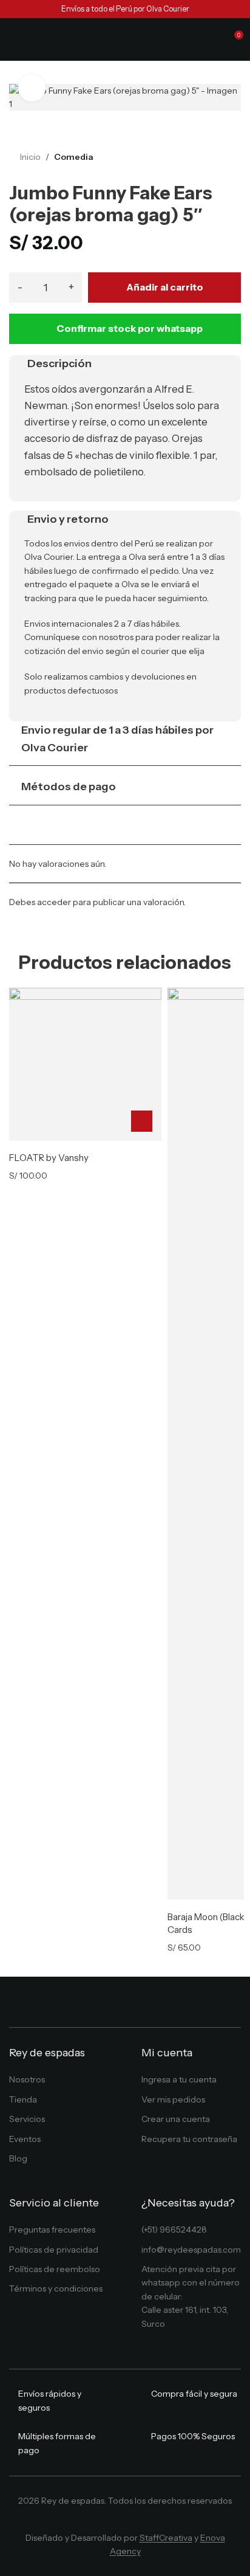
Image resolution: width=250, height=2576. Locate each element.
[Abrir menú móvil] (14, 40)
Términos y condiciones (56, 2288)
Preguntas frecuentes (52, 2230)
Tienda (23, 2099)
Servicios (27, 2119)
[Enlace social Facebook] (98, 2520)
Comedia (74, 157)
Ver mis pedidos (173, 2099)
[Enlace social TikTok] (151, 2520)
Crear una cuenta (176, 2119)
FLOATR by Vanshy (49, 1158)
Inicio (30, 157)
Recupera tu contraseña (189, 2139)
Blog (18, 2158)
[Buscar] (211, 40)
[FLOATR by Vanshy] (85, 1064)
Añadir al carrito (165, 287)
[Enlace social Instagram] (116, 2520)
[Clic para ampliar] (32, 88)
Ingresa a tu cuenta (179, 2079)
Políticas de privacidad (54, 2250)
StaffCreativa (166, 2538)
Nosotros (27, 2079)
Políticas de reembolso (55, 2269)
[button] (142, 1121)
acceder (54, 902)
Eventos (25, 2139)
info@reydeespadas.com (191, 2250)
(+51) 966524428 (174, 2230)
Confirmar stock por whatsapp (130, 328)
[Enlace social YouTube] (134, 2520)
